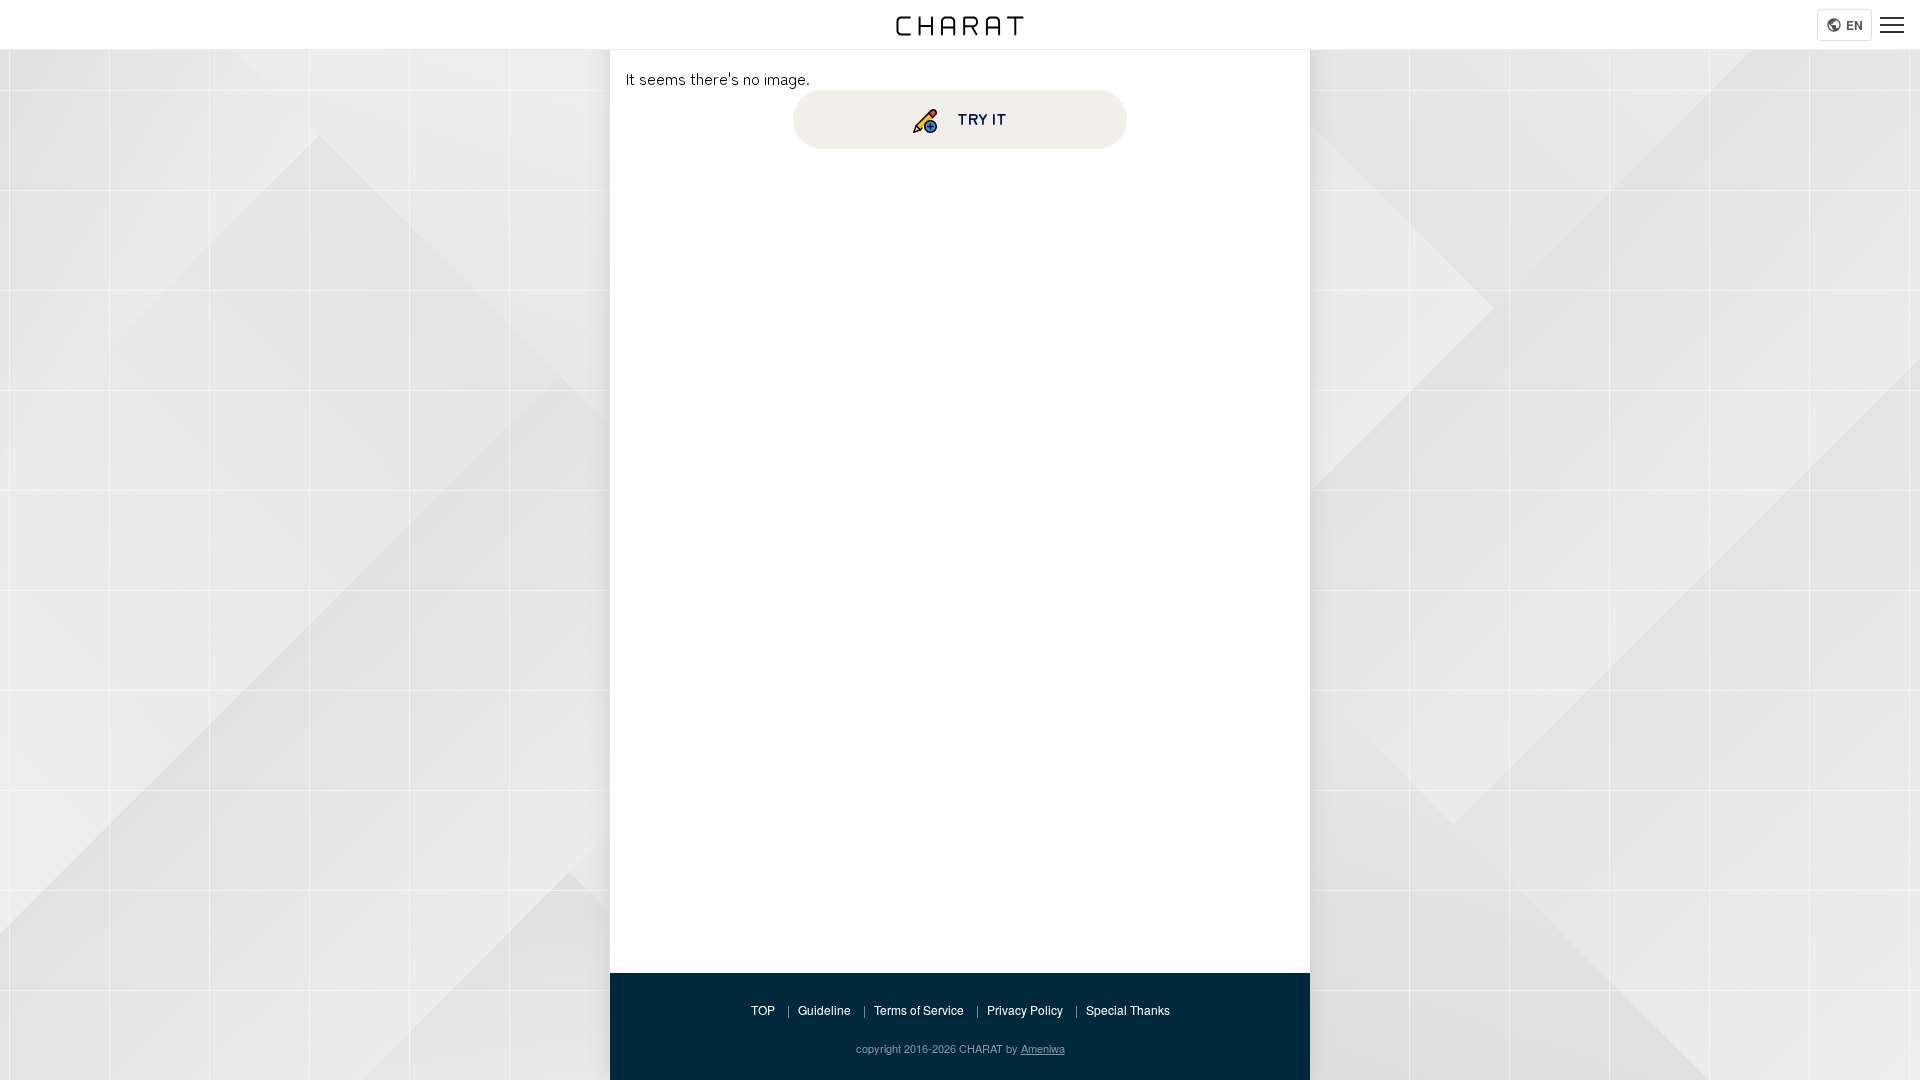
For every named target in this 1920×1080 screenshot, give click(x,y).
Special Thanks (1128, 1009)
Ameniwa (1043, 1048)
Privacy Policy (1025, 1009)
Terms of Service (919, 1009)
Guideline (824, 1009)
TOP (763, 1009)
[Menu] (1892, 25)
